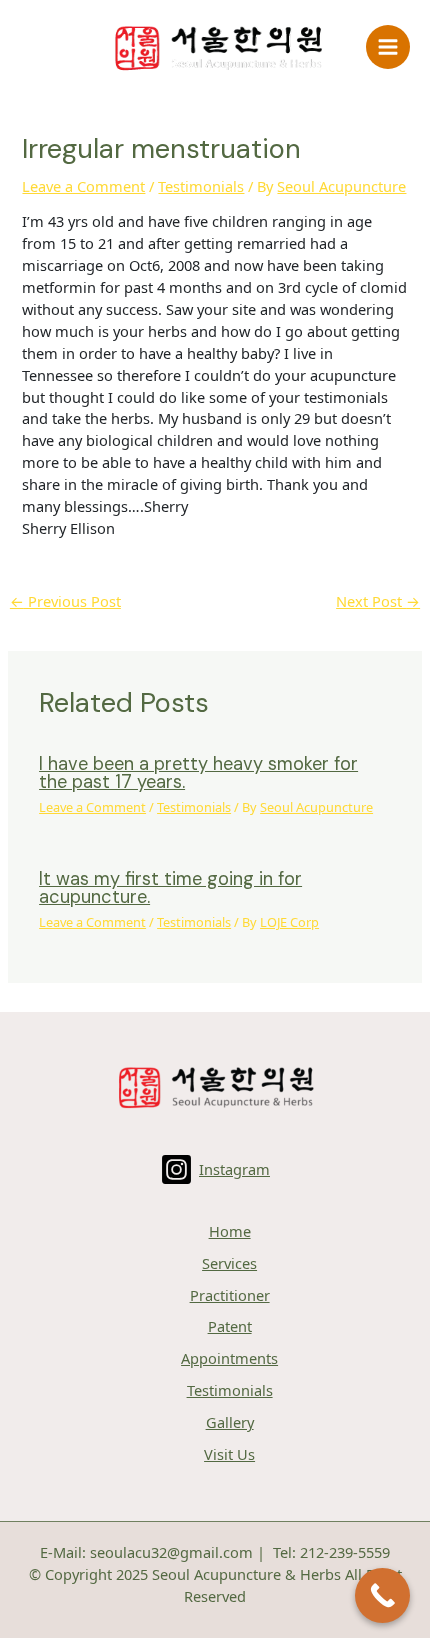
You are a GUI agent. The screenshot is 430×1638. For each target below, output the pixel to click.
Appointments (229, 1358)
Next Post (378, 601)
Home (230, 1231)
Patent (230, 1326)
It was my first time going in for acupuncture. (170, 888)
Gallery (230, 1422)
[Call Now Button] (382, 1595)
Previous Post (65, 601)
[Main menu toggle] (388, 47)
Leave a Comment (83, 186)
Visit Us (229, 1454)
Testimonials (201, 186)
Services (229, 1263)
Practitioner (230, 1295)
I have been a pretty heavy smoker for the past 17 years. (198, 773)
